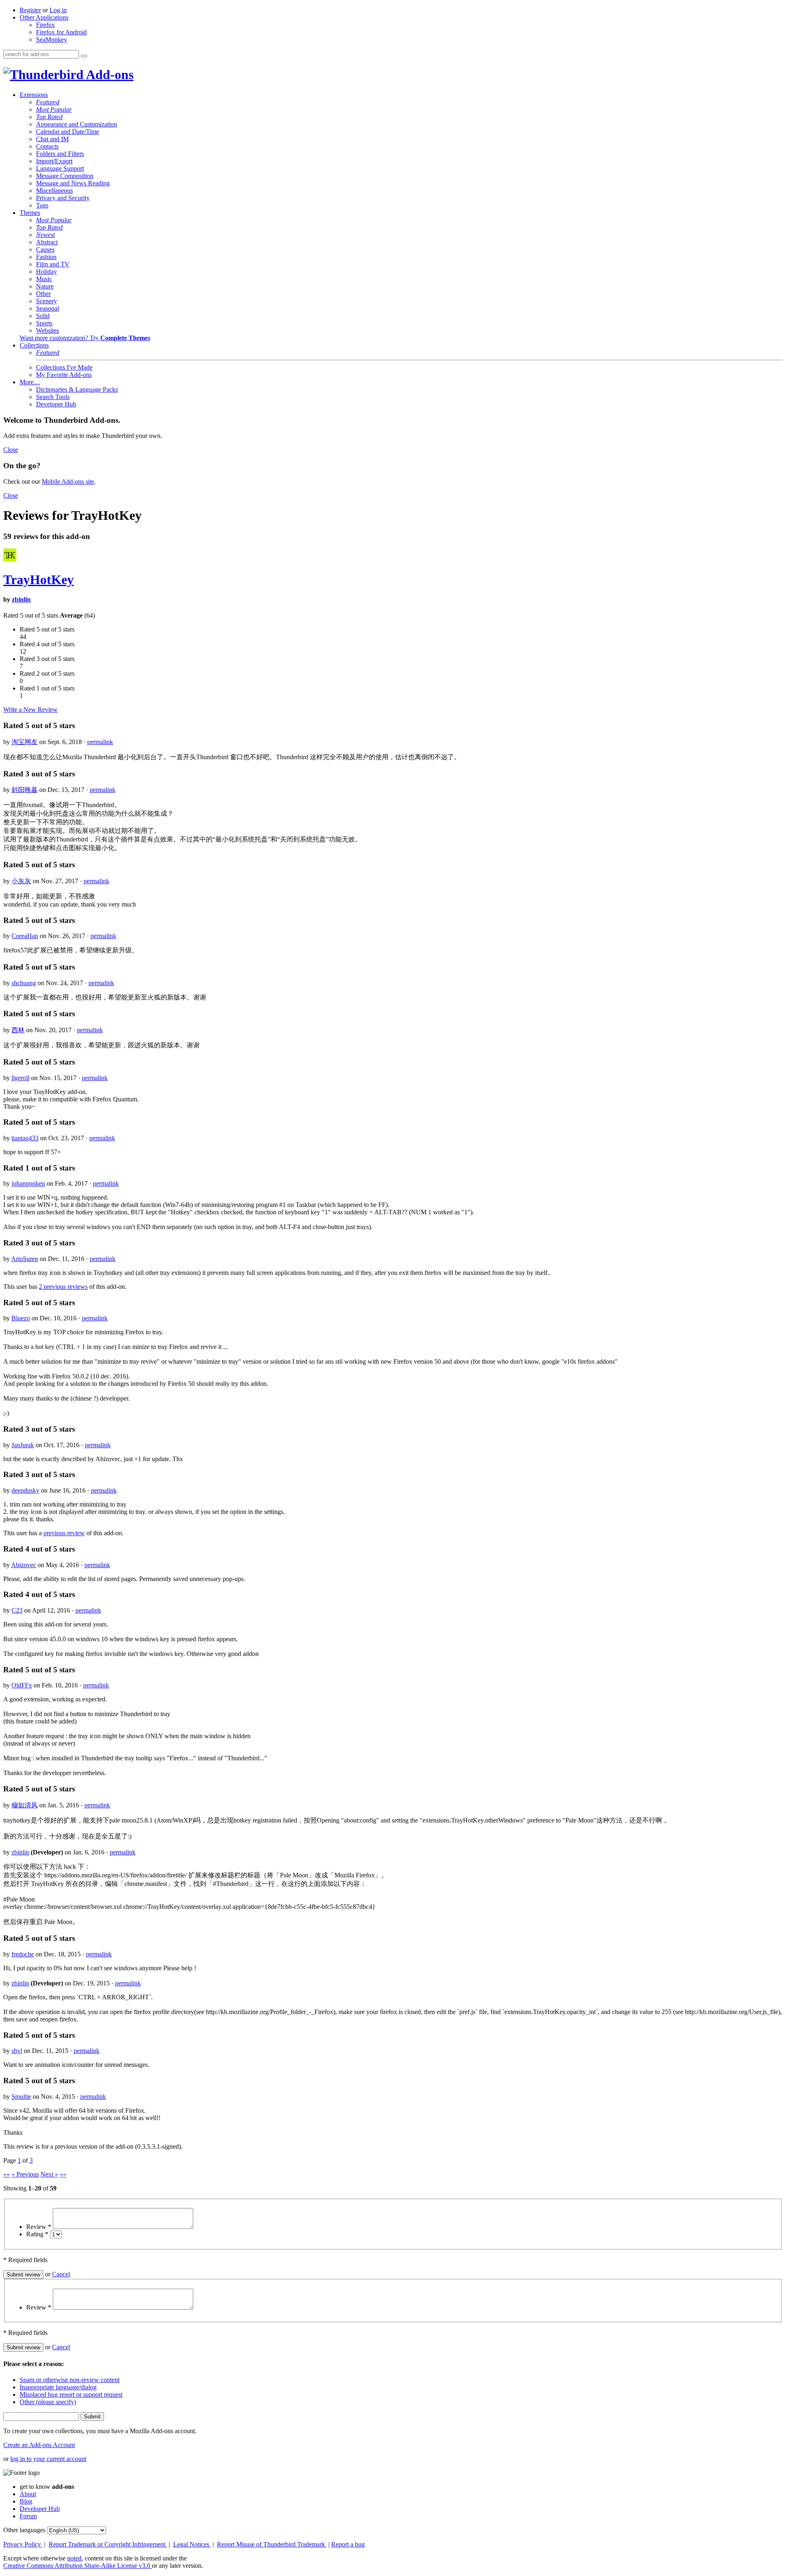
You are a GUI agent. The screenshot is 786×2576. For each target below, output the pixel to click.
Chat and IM (52, 139)
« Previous (25, 2174)
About (28, 2494)
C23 (17, 1610)
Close (11, 450)
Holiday (46, 272)
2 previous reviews (63, 1287)
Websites (47, 330)
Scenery (46, 301)
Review (39, 2227)
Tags (42, 205)
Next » (49, 2174)
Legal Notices (192, 2544)
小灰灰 (21, 881)
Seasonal (47, 308)
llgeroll (20, 1078)
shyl (17, 2051)
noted (74, 2558)
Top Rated (49, 117)
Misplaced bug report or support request (71, 2394)
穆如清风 (25, 1805)
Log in (58, 10)
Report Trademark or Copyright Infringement (108, 2544)
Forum (28, 2516)
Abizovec (24, 1565)
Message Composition (65, 176)
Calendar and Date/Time (68, 132)
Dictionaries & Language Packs (77, 389)
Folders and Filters (60, 154)
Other (43, 294)
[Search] (84, 56)
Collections (34, 345)
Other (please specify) (48, 2402)
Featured (48, 102)
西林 (18, 1030)
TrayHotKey (38, 580)
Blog (26, 2501)
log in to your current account (48, 2459)
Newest (45, 235)
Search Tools (53, 397)
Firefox (45, 25)
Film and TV (53, 264)
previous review (64, 1533)
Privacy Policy (23, 2544)
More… (30, 382)
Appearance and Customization (77, 124)
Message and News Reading (73, 183)
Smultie (21, 2097)
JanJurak (23, 1445)
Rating (37, 2234)
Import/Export (54, 161)
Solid (43, 316)
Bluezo (21, 1318)
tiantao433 (25, 1138)
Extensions (34, 95)
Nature (45, 286)
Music (44, 279)
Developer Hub (56, 404)
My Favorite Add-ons (64, 375)
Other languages (24, 2530)
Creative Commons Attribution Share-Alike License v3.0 (78, 2566)
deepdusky (25, 1490)
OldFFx (22, 1685)
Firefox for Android (61, 32)
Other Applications (44, 17)
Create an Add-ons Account (39, 2445)
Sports (44, 323)
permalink (100, 742)
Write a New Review (30, 709)
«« (7, 2174)
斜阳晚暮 (25, 790)
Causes (45, 249)
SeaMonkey (52, 39)
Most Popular (54, 109)
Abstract (47, 242)
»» (63, 2174)
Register (30, 10)
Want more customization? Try (85, 338)
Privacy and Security (63, 198)
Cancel (61, 2274)
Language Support (60, 168)
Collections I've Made (64, 367)
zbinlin (21, 599)
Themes (30, 213)
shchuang (24, 983)
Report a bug (348, 2544)
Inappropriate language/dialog (58, 2387)
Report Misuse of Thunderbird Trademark (272, 2544)
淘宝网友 (25, 742)
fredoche (23, 1954)
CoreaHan (25, 936)
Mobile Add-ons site (68, 482)
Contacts (47, 146)
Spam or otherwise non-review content (70, 2380)
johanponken (28, 1183)
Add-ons (108, 74)
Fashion (46, 257)
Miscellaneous (54, 191)
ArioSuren (25, 1259)
